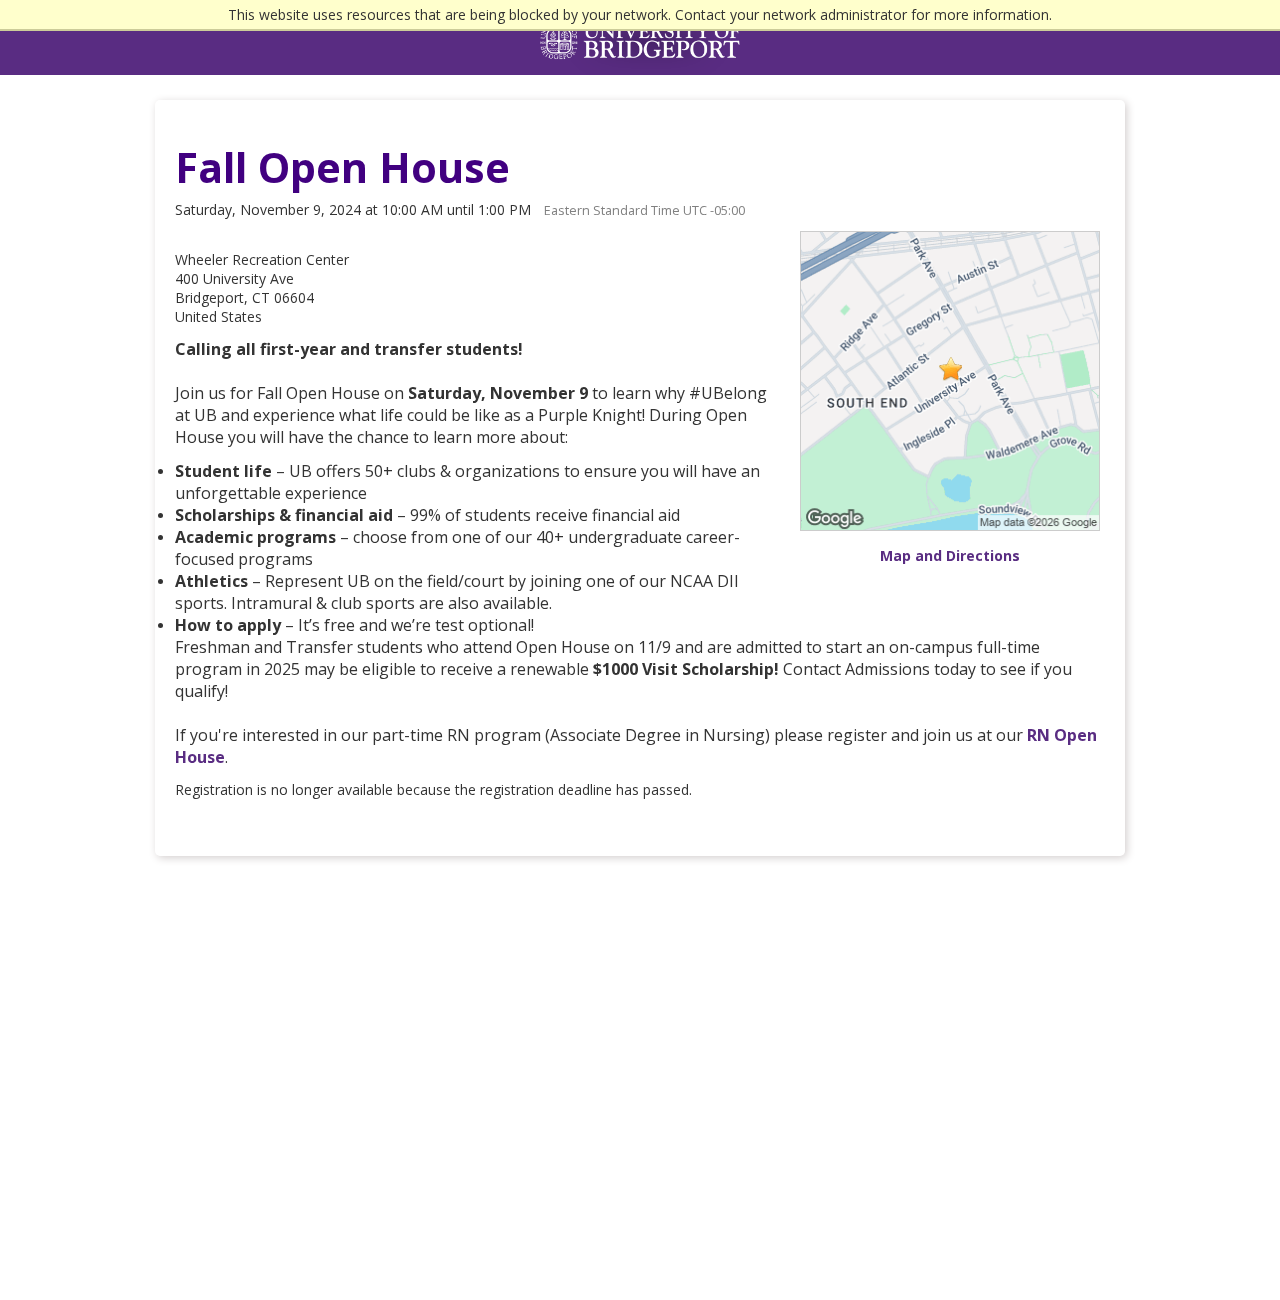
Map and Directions (950, 555)
